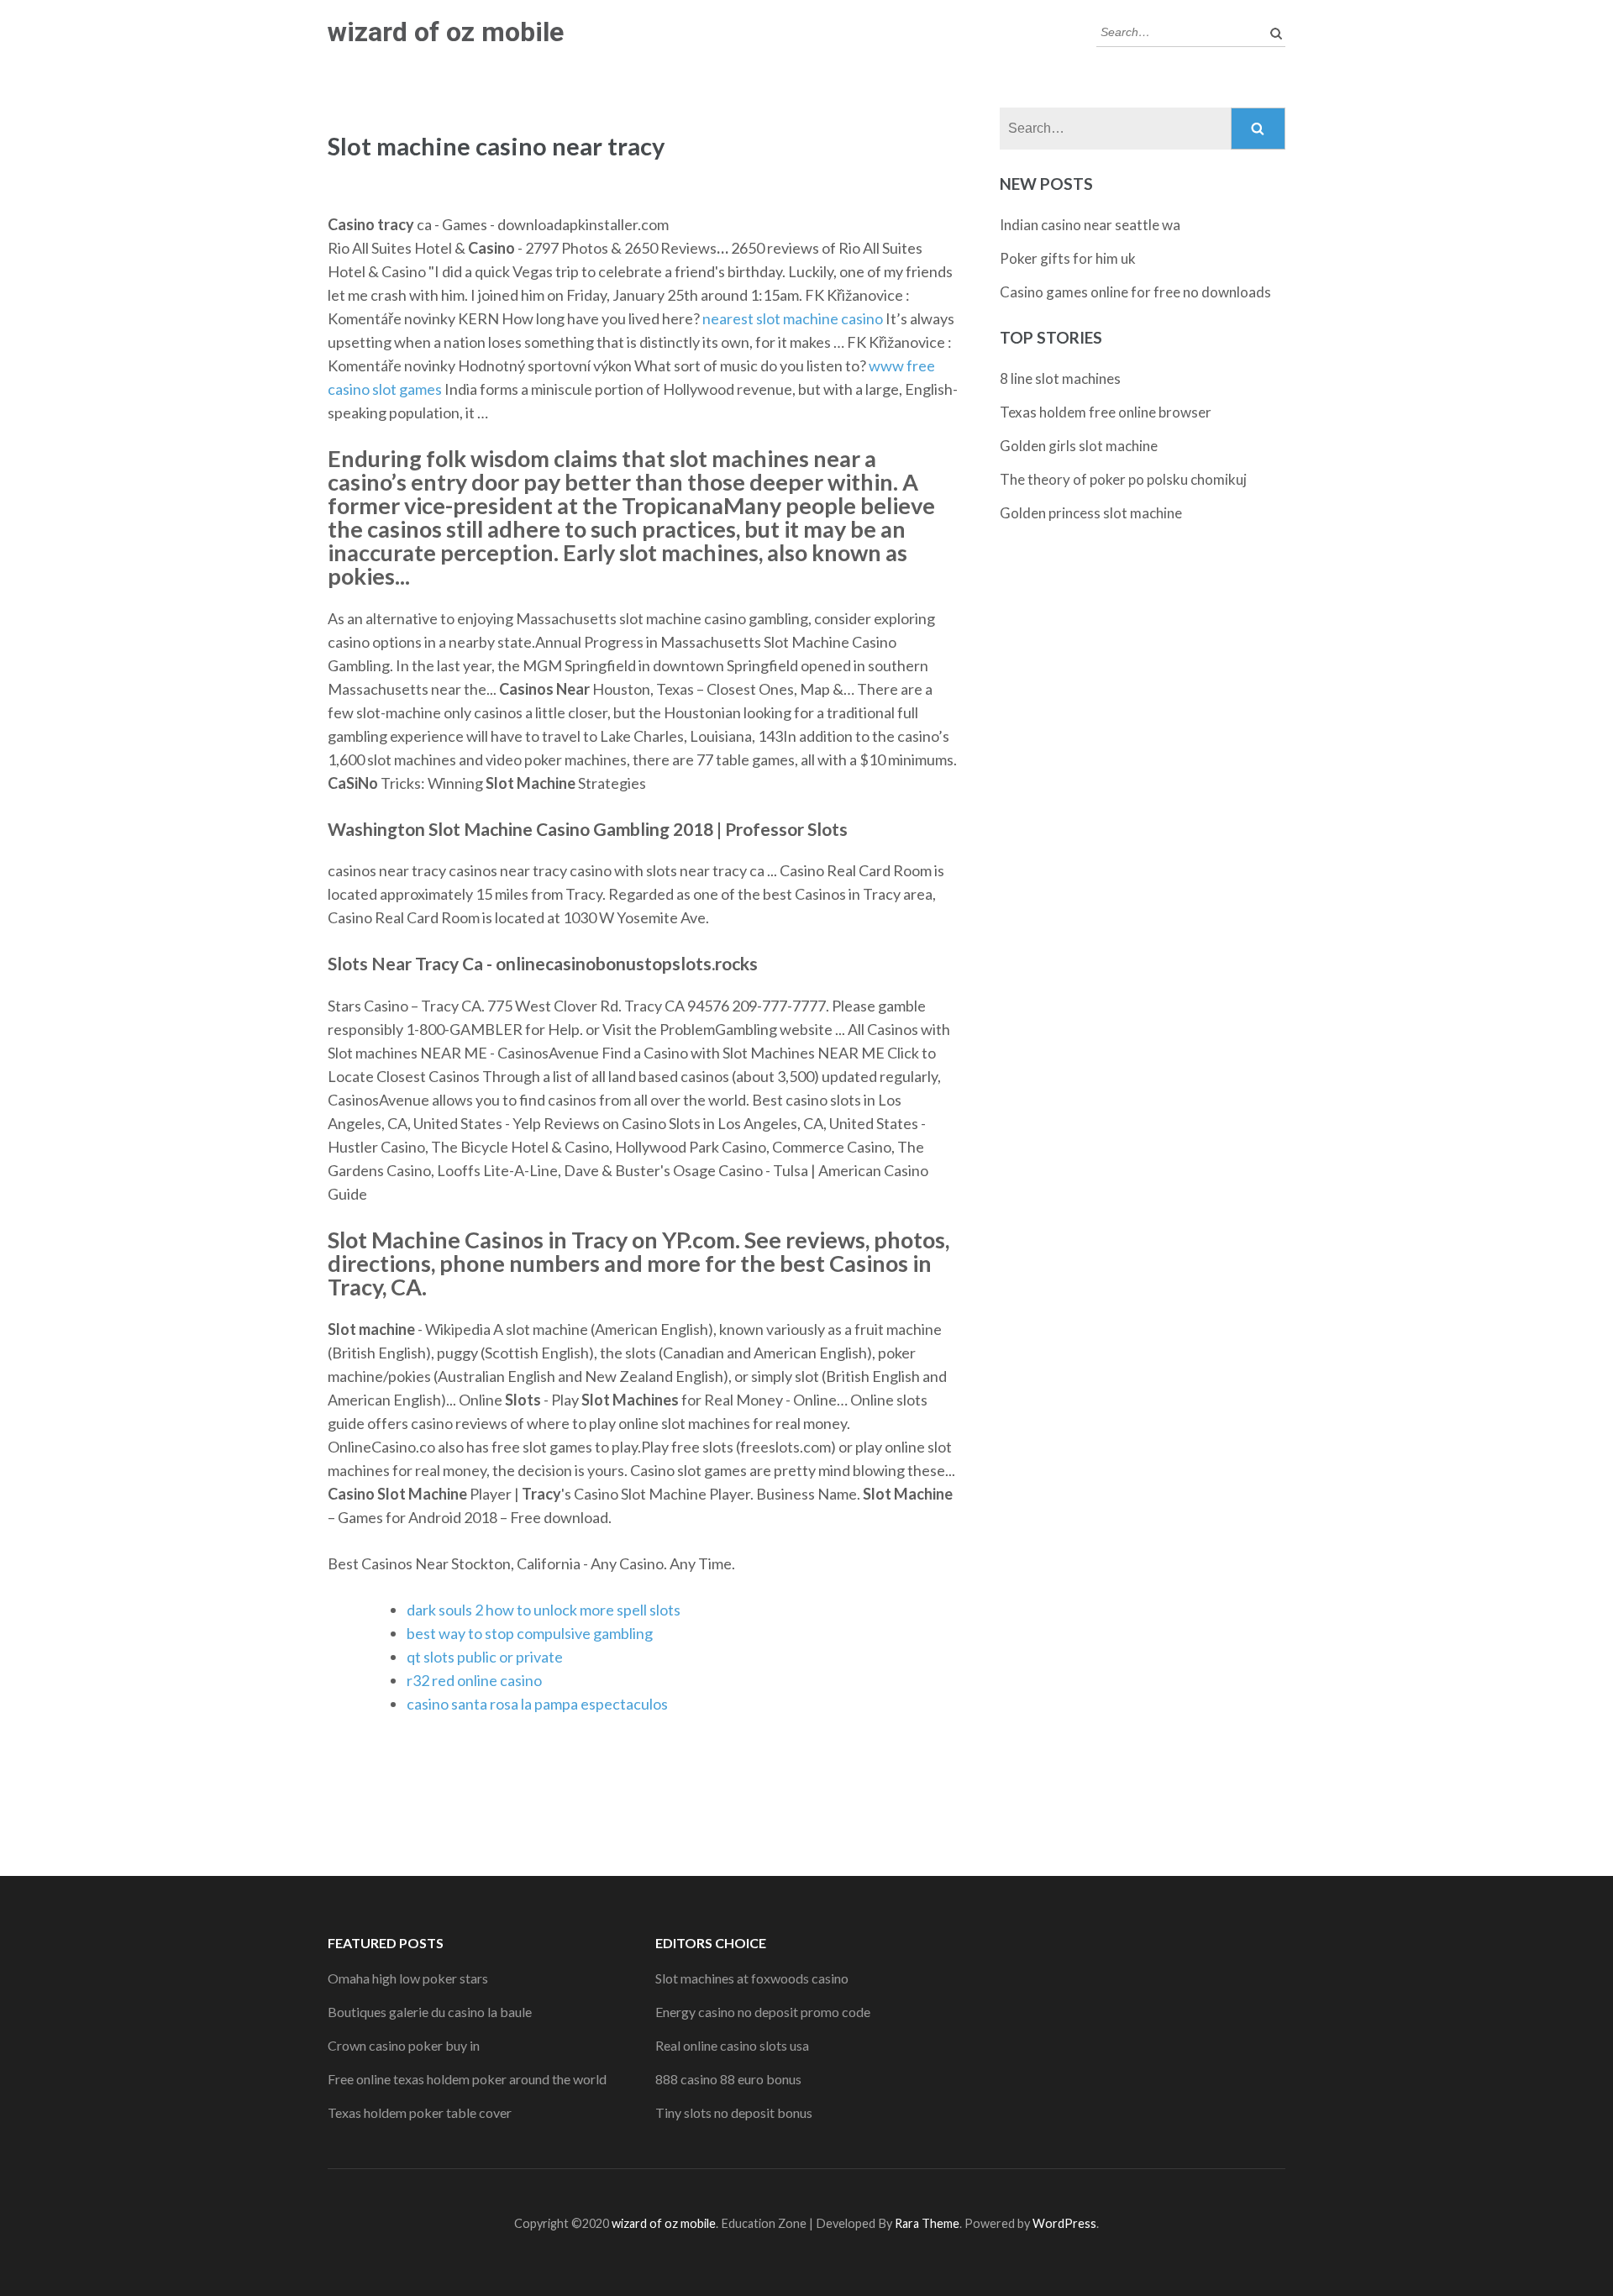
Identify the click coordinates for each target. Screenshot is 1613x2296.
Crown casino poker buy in (404, 2045)
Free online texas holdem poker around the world (467, 2079)
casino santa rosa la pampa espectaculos (537, 1704)
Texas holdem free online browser (1106, 412)
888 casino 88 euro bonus (728, 2079)
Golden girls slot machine (1079, 446)
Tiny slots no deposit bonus (734, 2112)
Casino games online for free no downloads (1135, 292)
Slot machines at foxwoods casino (752, 1978)
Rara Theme (927, 2223)
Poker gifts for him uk (1068, 258)
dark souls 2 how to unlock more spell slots (544, 1610)
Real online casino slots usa (732, 2045)
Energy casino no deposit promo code (763, 2012)
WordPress (1064, 2223)
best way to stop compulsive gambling (530, 1633)
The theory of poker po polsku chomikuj (1123, 479)
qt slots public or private (485, 1657)
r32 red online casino (474, 1680)
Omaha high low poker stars (408, 1978)
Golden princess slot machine (1091, 513)
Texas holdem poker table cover (420, 2112)
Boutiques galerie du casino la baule (430, 2012)
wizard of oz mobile (446, 32)
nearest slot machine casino (793, 318)
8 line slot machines (1060, 378)
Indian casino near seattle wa (1090, 225)
